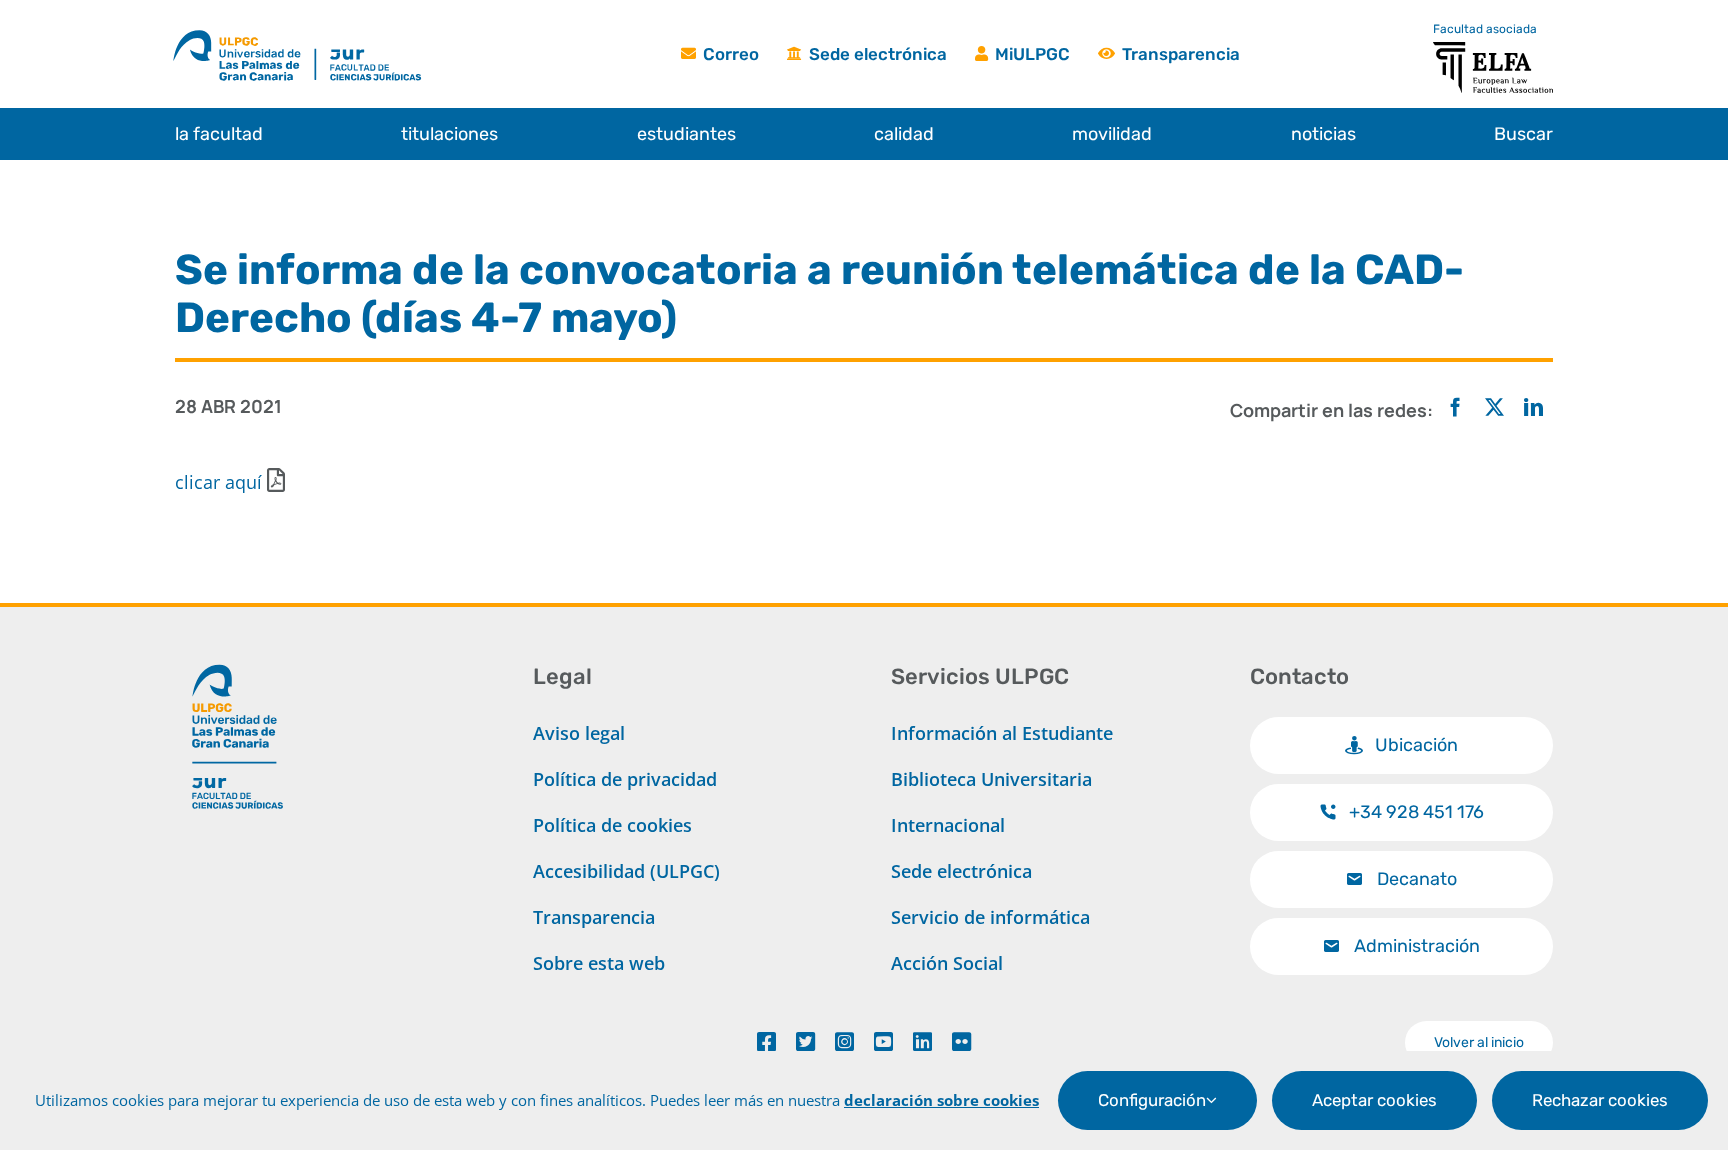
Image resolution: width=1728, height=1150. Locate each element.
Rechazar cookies (1600, 1100)
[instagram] (844, 1042)
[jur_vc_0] (238, 656)
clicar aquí (218, 482)
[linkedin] (922, 1042)
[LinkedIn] (1533, 408)
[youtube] (883, 1042)
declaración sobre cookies (941, 1100)
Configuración (1152, 1100)
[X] (1494, 408)
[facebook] (766, 1042)
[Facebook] (1455, 408)
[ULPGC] (244, 33)
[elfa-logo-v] (1493, 51)
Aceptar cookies (1374, 1100)
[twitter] (805, 1042)
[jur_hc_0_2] (396, 33)
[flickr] (961, 1042)
